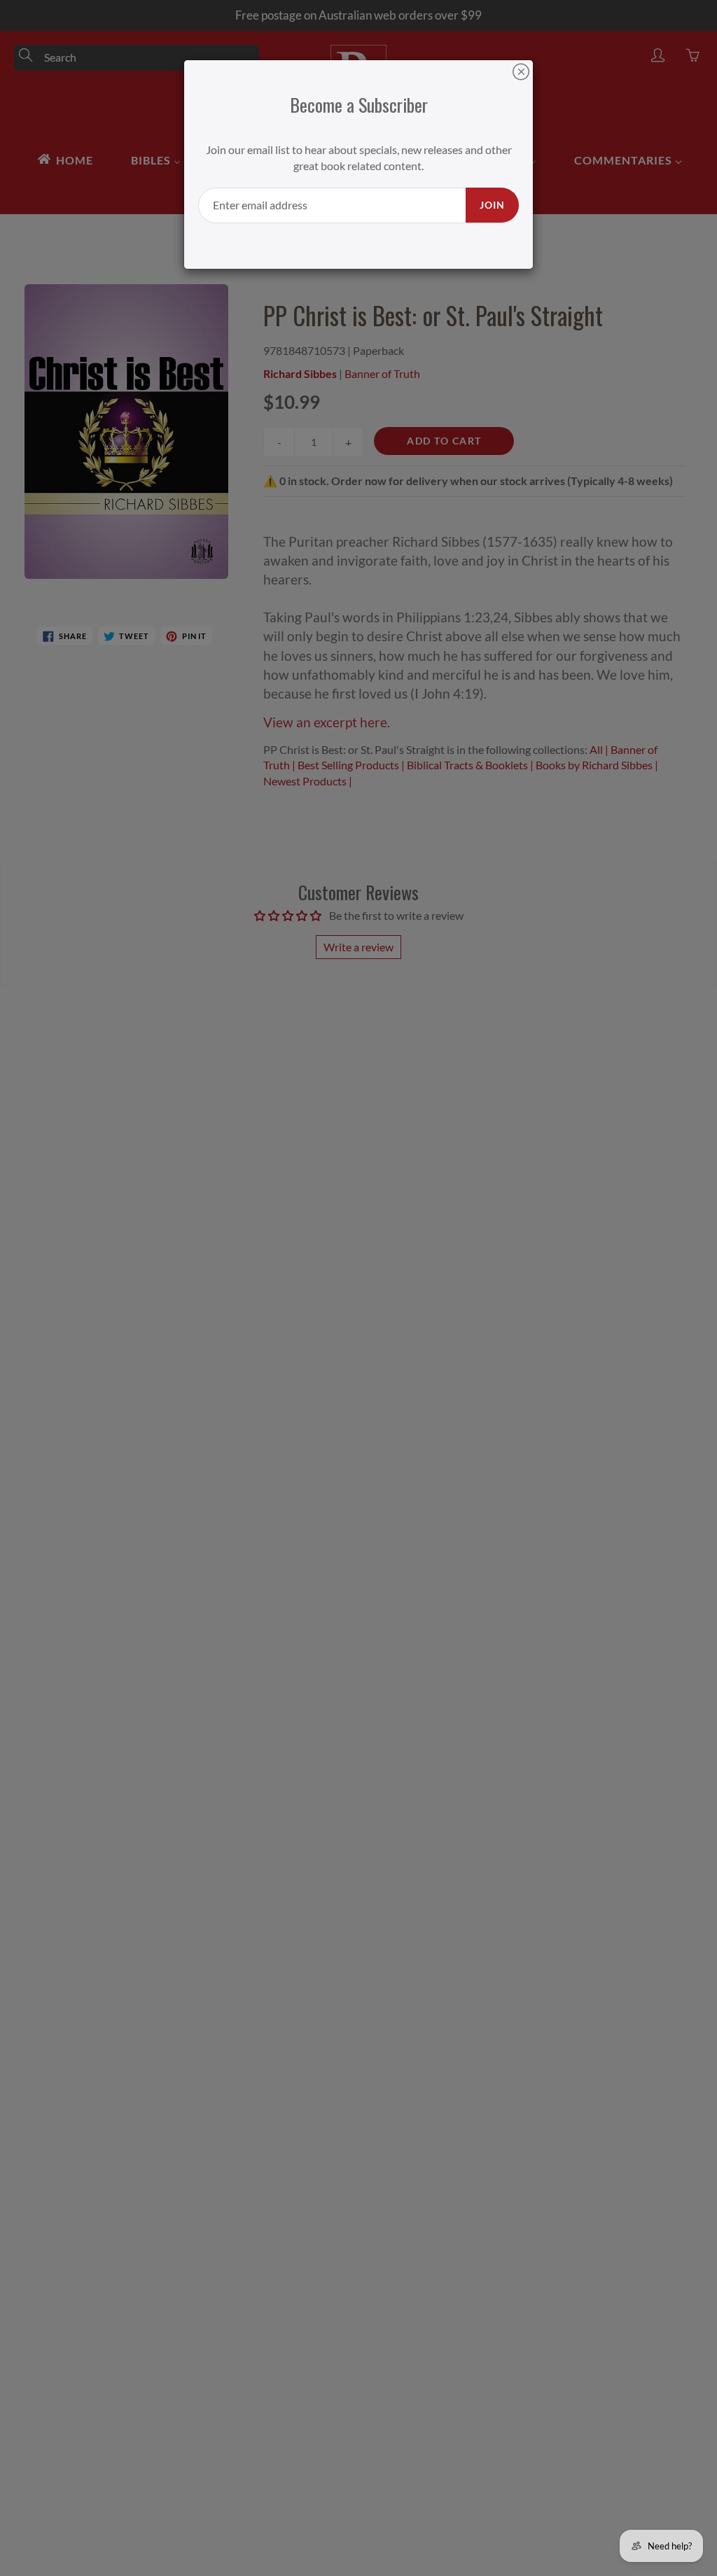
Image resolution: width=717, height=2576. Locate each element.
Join (492, 205)
